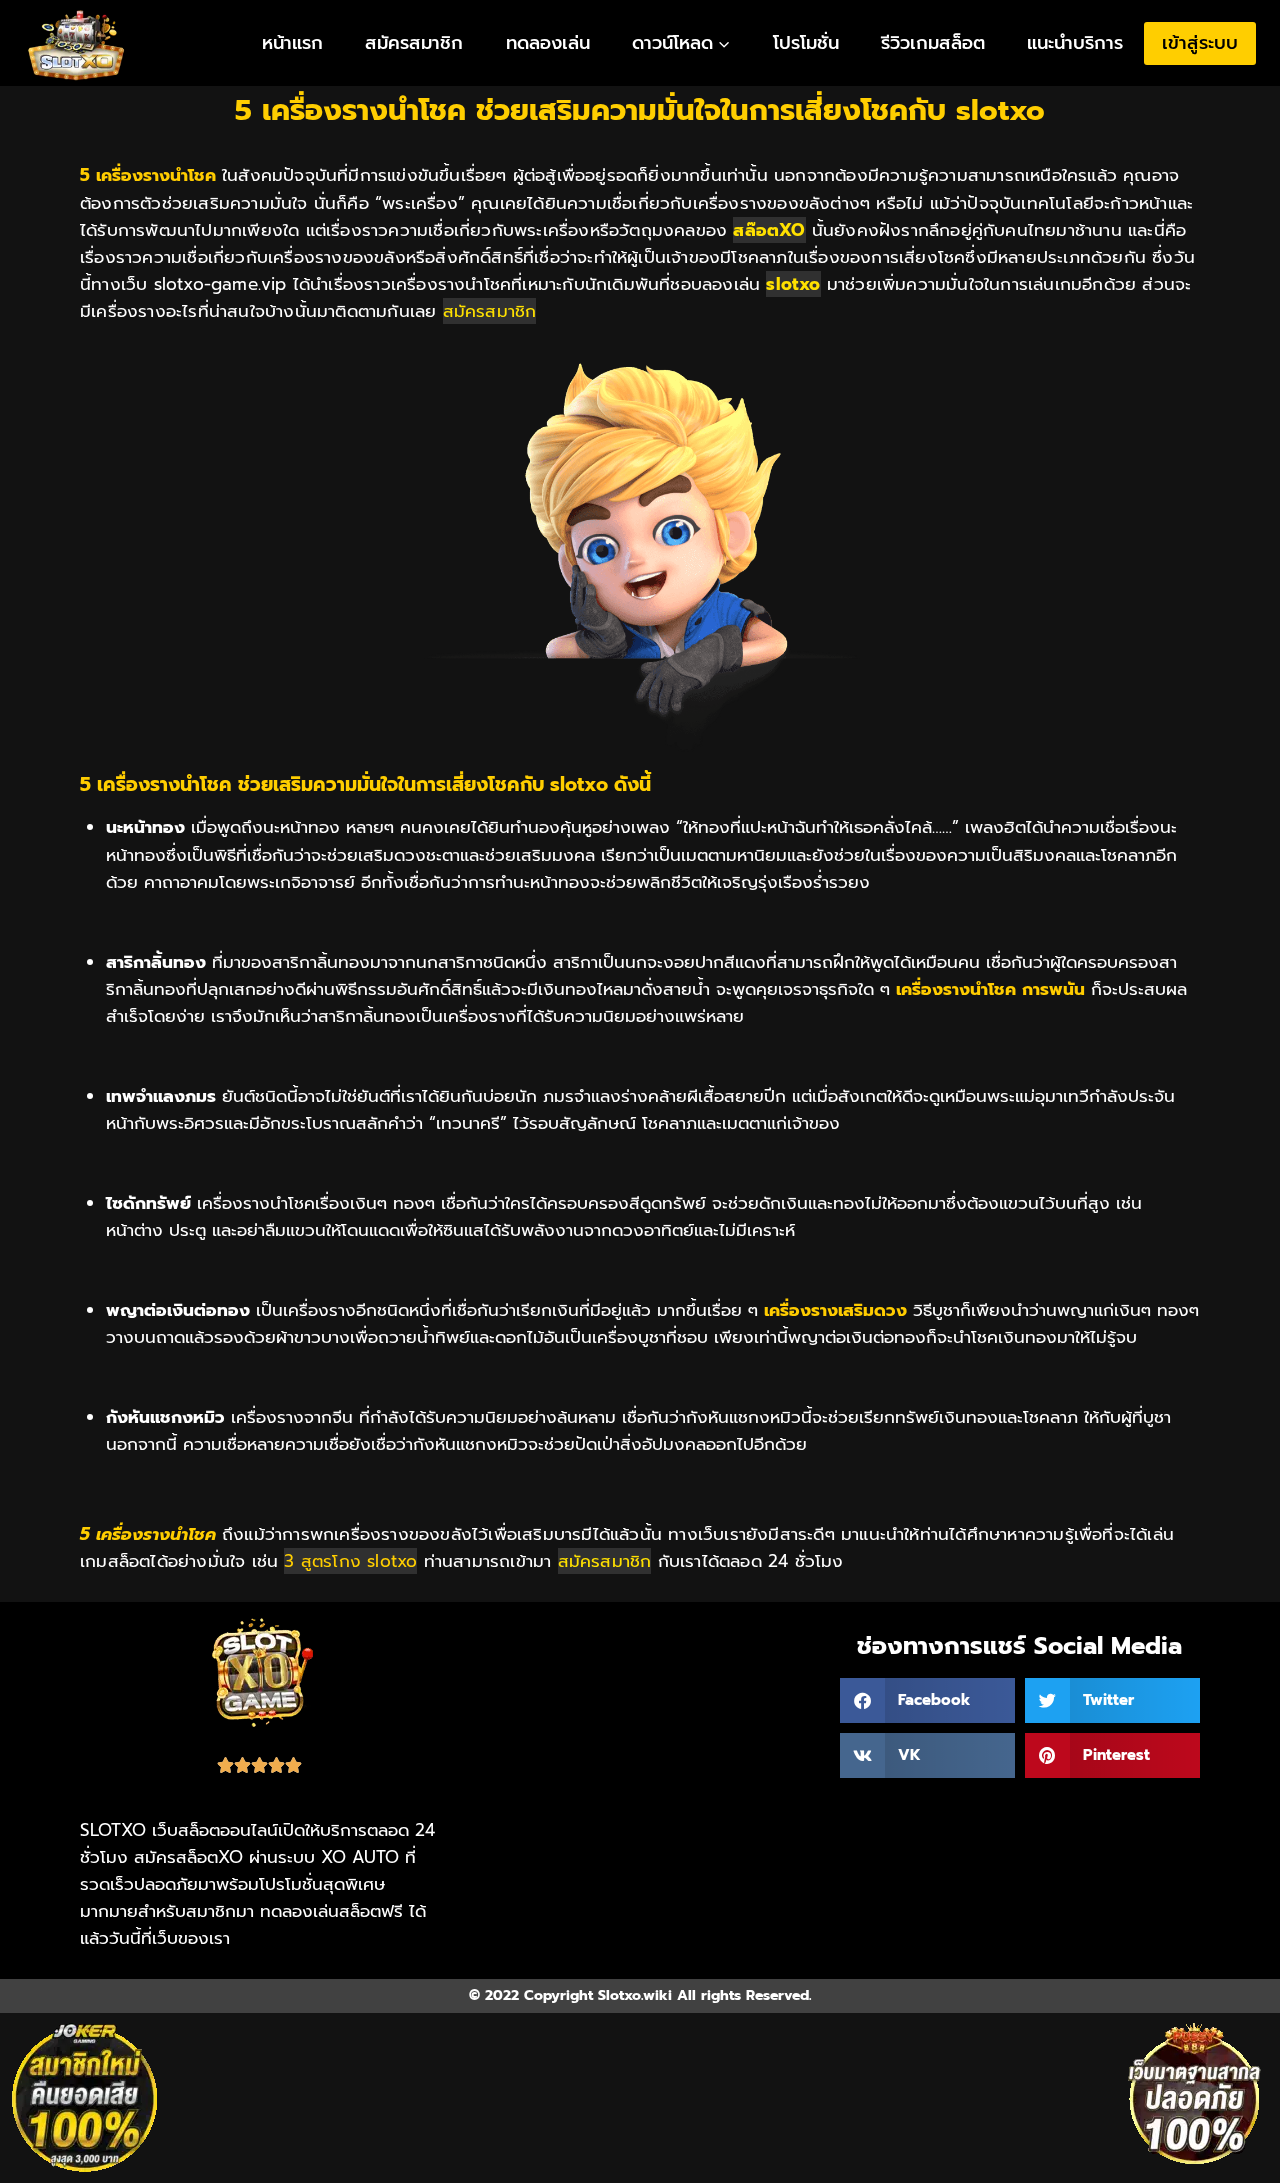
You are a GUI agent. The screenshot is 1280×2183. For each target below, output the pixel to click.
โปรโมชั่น (806, 43)
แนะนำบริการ (1075, 43)
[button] (927, 1700)
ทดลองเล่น (548, 43)
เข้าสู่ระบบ (1200, 43)
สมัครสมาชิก (414, 43)
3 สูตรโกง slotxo (350, 1561)
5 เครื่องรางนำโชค (148, 1534)
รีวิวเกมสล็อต (933, 43)
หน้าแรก (292, 43)
